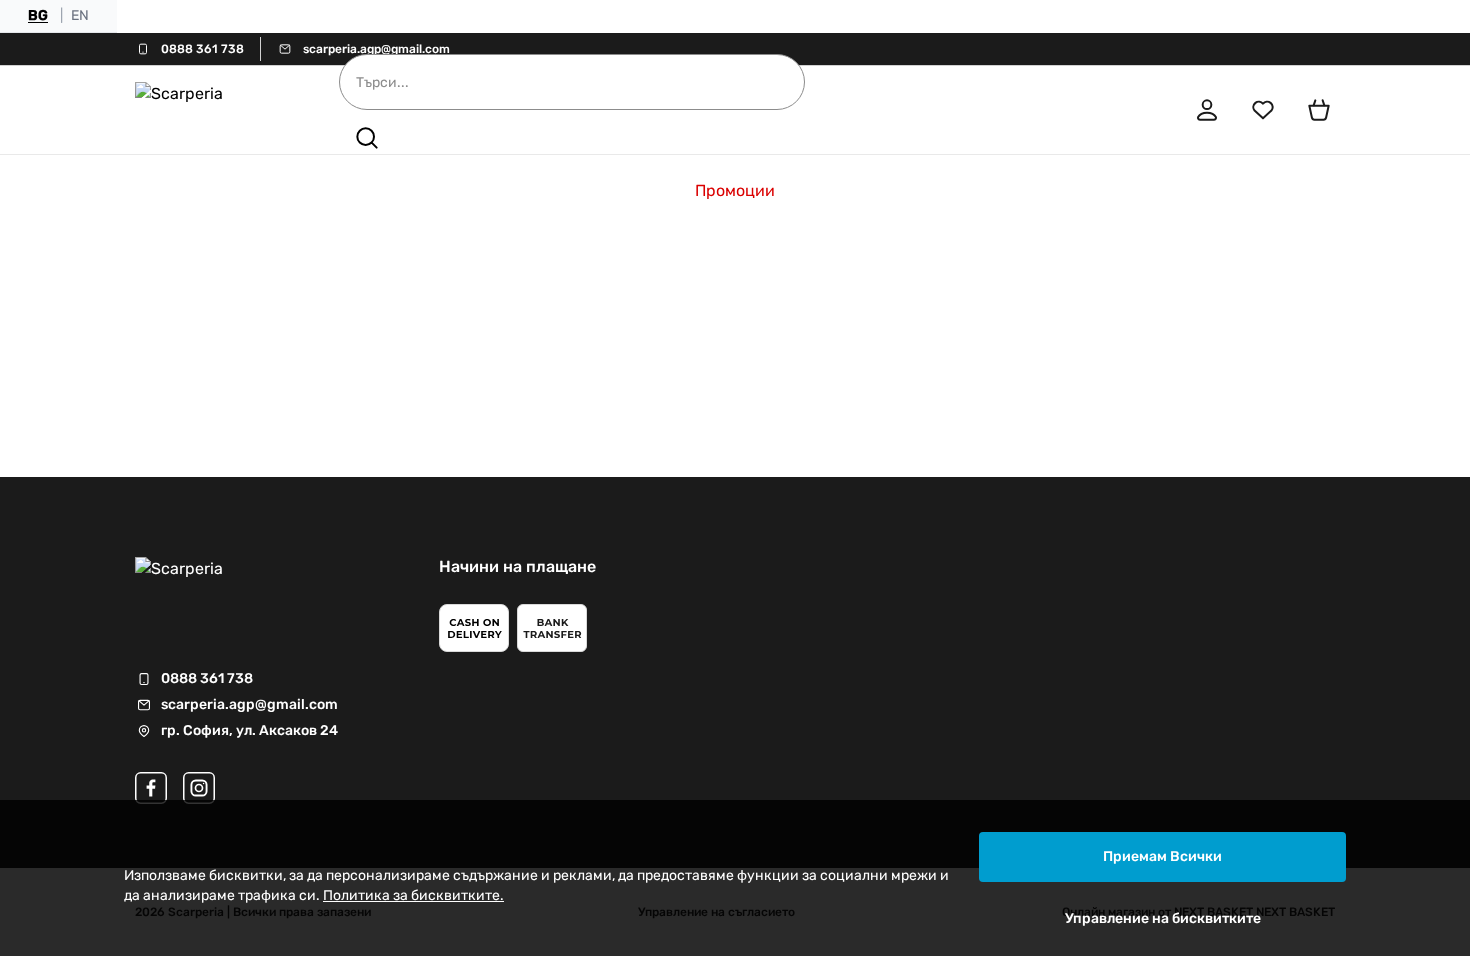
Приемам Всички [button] (1162, 856)
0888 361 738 (202, 49)
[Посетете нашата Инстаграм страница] (199, 788)
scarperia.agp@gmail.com (376, 49)
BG (38, 15)
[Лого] (209, 110)
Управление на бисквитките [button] (1163, 918)
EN (80, 15)
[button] (367, 138)
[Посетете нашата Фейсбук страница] (151, 788)
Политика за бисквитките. (413, 895)
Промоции (735, 190)
